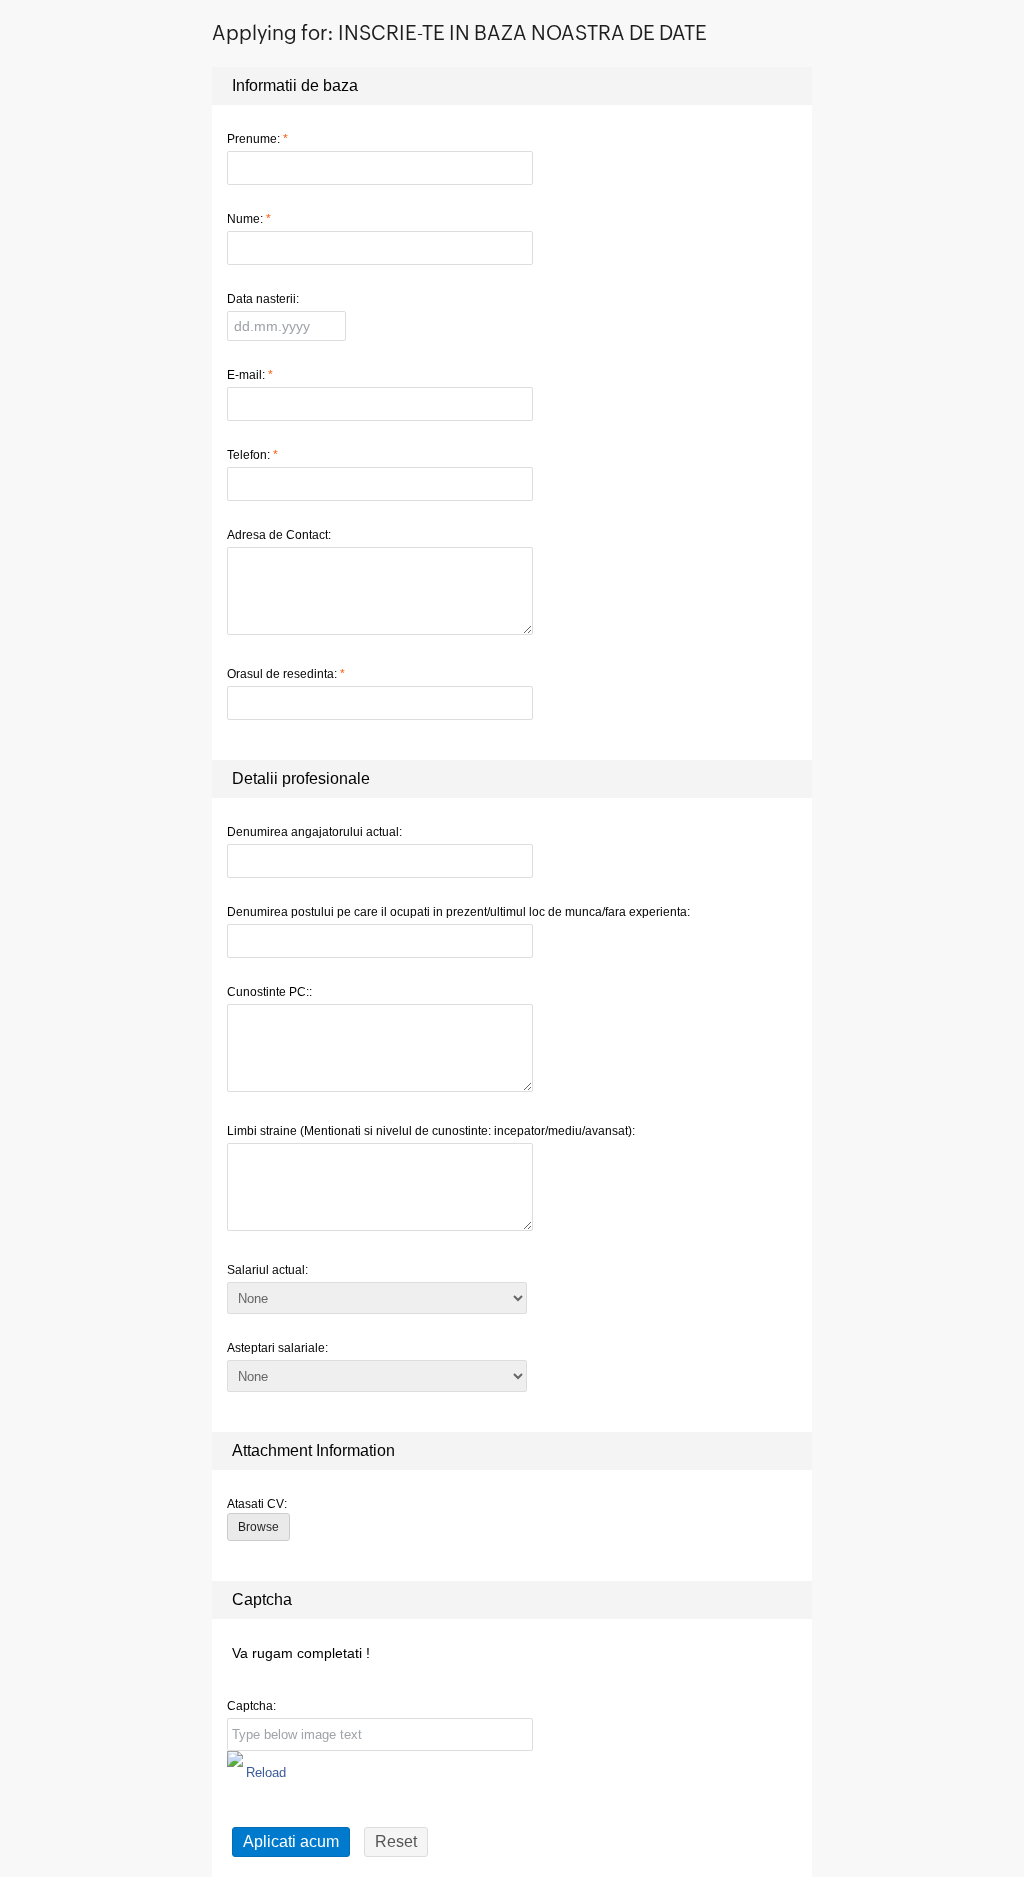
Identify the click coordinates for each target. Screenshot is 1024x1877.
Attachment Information (313, 1450)
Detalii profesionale (301, 778)
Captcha (262, 1599)
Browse (258, 1527)
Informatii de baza (295, 85)
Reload (266, 1772)
